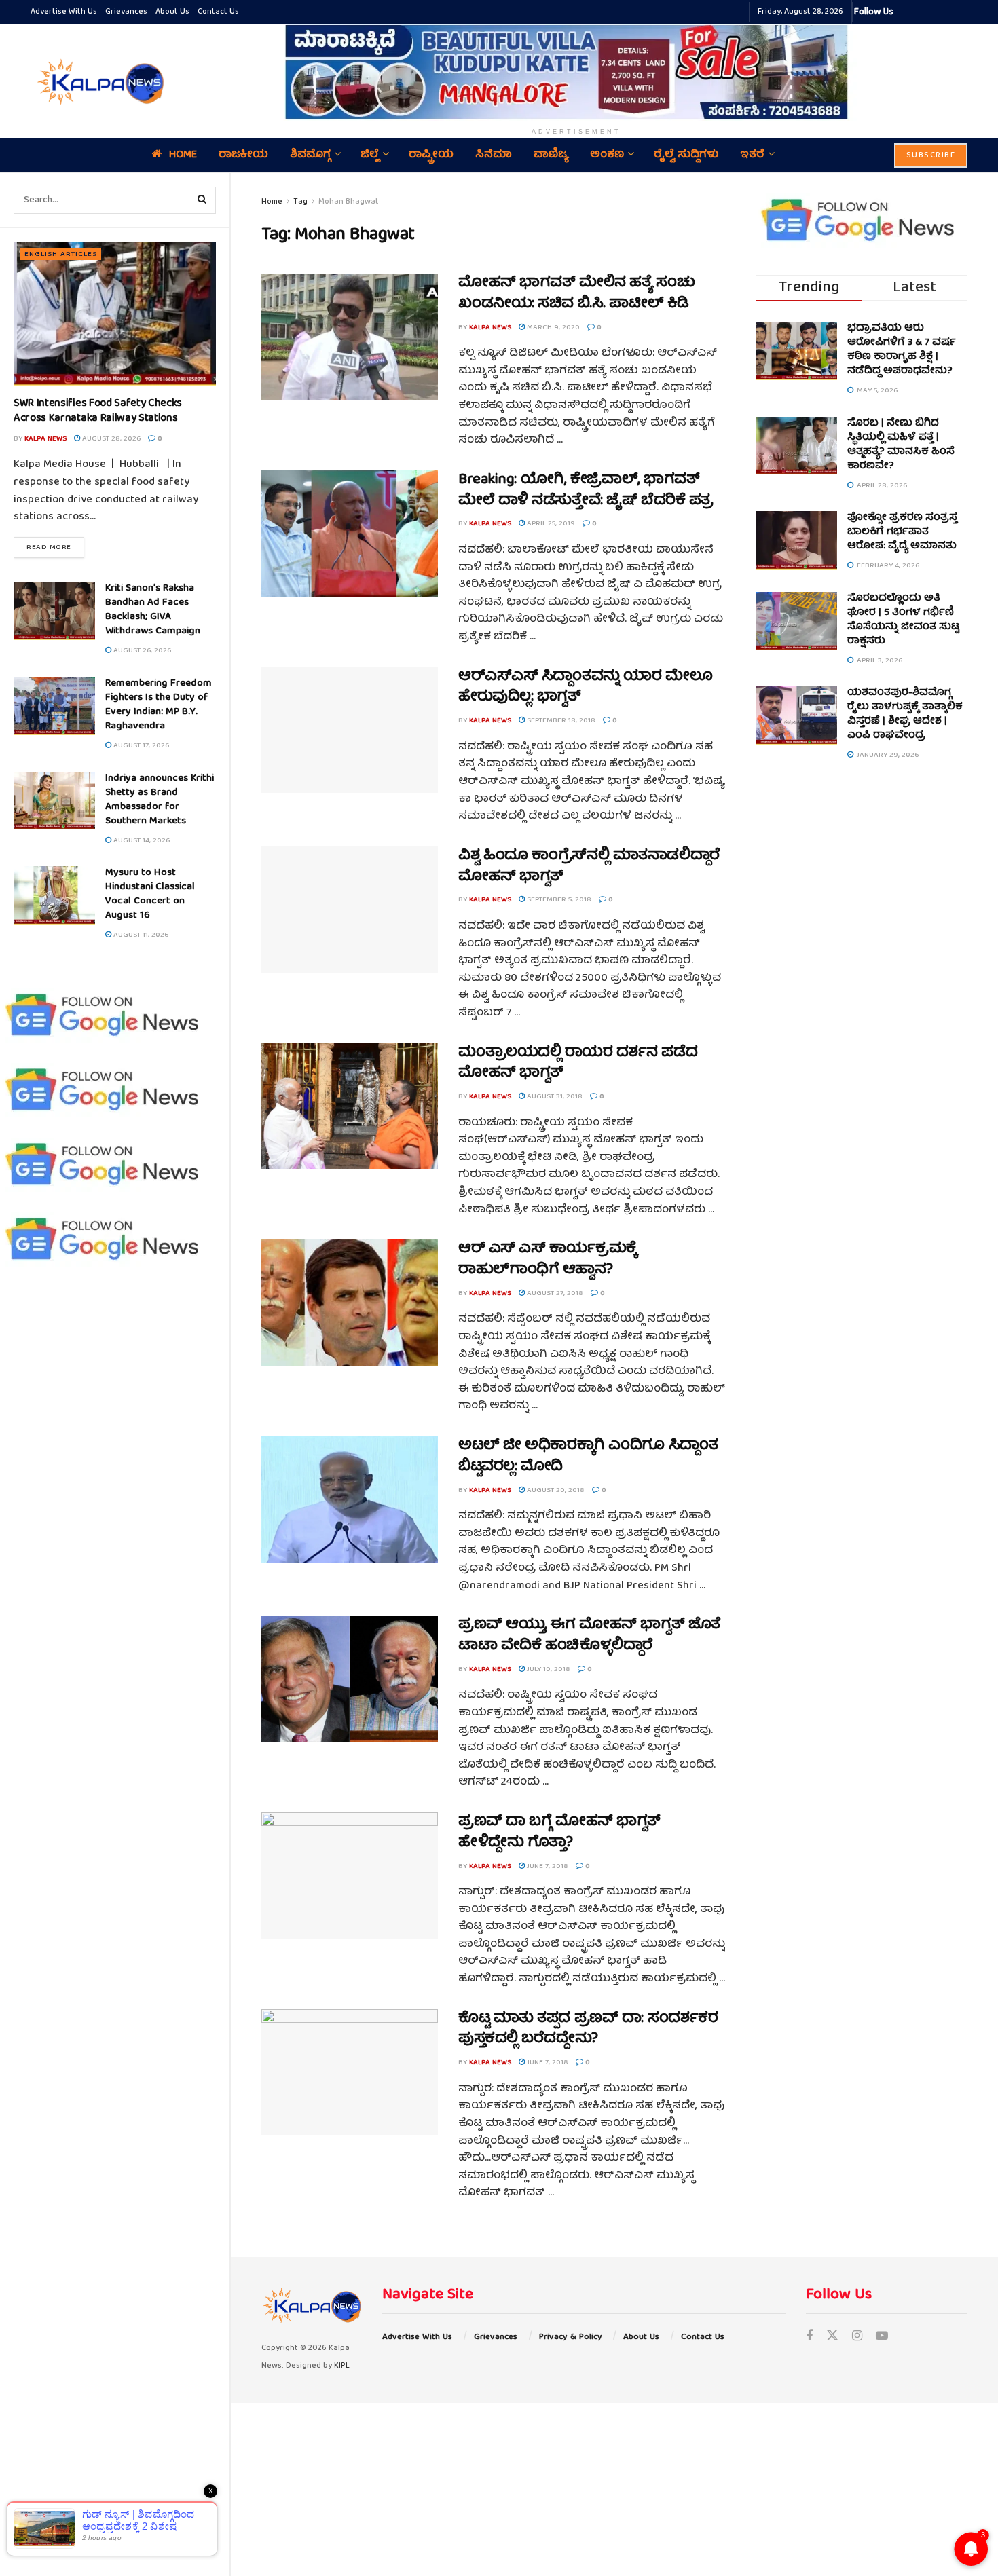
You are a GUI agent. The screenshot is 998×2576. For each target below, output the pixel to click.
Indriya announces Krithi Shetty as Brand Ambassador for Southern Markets (160, 800)
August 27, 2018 (554, 1293)
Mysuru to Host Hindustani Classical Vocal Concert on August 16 (150, 894)
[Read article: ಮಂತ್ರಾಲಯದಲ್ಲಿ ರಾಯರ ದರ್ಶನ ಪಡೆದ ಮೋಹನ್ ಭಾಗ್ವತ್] (350, 1106)
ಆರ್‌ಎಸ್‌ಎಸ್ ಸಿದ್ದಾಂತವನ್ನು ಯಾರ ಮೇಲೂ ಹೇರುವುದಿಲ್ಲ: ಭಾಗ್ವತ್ (585, 688)
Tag (300, 202)
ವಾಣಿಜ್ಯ (551, 155)
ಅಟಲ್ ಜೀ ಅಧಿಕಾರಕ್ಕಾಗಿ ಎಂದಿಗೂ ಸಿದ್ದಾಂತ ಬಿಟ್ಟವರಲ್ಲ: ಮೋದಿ (588, 1457)
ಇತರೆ (752, 155)
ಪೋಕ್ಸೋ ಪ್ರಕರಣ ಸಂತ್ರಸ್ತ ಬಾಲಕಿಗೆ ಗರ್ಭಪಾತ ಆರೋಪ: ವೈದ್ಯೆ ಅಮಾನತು (902, 532)
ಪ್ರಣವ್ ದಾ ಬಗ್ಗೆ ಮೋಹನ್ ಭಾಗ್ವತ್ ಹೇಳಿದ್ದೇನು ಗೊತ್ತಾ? (559, 1833)
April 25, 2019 (550, 524)
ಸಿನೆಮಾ (494, 155)
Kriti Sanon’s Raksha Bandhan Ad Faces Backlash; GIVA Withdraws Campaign (153, 610)
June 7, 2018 (547, 1866)
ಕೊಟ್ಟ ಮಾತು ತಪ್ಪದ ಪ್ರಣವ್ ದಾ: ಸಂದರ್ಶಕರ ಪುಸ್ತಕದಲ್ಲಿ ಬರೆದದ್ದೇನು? (588, 2030)
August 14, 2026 (141, 841)
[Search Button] (202, 200)
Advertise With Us (64, 12)
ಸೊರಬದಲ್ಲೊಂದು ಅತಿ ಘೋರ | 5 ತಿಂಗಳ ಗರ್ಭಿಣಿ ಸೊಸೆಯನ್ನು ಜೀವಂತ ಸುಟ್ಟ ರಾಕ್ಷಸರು (903, 620)
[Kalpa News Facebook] (906, 12)
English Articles (61, 254)
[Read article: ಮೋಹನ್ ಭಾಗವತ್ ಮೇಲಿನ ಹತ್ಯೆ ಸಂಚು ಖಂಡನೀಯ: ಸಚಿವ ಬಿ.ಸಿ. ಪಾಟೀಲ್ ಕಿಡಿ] (350, 337)
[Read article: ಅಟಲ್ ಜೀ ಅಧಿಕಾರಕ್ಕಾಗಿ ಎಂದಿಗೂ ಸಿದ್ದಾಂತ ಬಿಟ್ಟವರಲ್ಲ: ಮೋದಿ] (350, 1499)
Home (183, 155)
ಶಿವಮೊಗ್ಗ (310, 155)
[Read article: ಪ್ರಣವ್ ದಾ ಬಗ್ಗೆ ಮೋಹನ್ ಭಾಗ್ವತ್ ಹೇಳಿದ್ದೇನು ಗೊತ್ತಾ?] (350, 1875)
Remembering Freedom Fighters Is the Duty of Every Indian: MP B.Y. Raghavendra (159, 705)
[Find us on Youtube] (882, 2337)
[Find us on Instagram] (857, 2337)
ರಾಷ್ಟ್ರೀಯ (431, 155)
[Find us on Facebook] (809, 2337)
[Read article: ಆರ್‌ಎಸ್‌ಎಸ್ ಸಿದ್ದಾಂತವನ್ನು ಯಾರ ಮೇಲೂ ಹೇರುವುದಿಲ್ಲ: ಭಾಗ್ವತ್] (350, 730)
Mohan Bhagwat (349, 202)
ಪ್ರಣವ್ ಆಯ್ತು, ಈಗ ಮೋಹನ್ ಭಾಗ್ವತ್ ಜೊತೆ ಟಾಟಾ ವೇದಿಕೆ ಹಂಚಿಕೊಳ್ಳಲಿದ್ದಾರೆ (590, 1636)
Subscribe (931, 156)
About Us (172, 12)
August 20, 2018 (555, 1490)
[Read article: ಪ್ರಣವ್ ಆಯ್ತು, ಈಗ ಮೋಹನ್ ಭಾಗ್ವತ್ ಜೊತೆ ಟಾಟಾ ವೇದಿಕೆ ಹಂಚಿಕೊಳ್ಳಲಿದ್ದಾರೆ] (350, 1679)
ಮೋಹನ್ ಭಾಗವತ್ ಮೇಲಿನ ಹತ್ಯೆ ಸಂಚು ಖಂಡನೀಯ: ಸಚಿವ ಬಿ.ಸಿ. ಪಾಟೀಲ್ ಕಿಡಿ (576, 294)
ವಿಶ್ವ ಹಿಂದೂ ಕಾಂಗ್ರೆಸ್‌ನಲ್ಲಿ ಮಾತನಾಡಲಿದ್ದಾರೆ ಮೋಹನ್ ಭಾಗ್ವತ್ (589, 867)
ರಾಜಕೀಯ (243, 155)
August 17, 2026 (140, 746)
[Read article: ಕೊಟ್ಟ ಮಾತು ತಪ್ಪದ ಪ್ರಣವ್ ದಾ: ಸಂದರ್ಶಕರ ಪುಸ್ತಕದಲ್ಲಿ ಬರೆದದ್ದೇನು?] (350, 2072)
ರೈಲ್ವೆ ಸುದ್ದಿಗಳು (686, 155)
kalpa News (45, 439)
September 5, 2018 (558, 900)
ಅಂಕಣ (607, 155)
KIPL (342, 2366)
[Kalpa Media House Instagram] (922, 12)
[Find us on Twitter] (832, 2337)
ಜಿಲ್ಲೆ (370, 155)
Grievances (126, 12)
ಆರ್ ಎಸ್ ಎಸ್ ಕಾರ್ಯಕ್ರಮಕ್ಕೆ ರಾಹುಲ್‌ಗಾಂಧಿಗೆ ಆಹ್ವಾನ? (548, 1260)
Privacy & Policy (571, 2337)
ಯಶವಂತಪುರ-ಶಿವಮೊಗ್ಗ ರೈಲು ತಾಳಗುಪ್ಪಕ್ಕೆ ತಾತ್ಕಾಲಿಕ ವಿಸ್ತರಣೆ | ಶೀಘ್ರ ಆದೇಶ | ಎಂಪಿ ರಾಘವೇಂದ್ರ (905, 714)
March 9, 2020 (552, 328)
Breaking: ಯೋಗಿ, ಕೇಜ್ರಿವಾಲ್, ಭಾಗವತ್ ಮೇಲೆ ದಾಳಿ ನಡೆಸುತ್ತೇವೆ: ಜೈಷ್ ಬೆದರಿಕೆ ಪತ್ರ (586, 491)
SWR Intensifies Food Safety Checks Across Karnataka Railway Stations (98, 411)
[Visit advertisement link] (576, 72)
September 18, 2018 (560, 721)
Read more (55, 547)
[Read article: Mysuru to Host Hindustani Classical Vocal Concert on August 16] (54, 895)
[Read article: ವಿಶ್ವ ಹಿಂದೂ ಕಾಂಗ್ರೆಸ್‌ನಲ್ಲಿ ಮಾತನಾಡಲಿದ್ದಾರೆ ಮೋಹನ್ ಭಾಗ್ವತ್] (350, 910)
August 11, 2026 (140, 935)
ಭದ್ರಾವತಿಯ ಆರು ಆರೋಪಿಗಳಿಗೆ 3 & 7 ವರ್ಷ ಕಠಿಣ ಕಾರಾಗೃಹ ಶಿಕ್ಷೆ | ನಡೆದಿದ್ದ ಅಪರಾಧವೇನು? (902, 350)
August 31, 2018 (554, 1097)
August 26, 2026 (141, 651)
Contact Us (218, 12)
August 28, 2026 (110, 439)
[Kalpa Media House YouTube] (946, 12)
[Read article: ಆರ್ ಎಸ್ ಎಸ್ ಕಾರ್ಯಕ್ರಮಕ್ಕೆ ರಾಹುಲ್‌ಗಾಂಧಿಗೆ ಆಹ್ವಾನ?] (350, 1303)
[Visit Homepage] (98, 81)
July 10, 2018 (548, 1669)
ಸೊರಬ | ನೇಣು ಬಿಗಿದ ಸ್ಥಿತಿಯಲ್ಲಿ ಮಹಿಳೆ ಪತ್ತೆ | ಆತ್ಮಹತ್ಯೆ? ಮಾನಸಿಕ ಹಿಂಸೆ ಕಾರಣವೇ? (901, 445)
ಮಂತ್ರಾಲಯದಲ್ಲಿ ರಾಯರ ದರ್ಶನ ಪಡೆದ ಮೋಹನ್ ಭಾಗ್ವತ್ (578, 1064)
